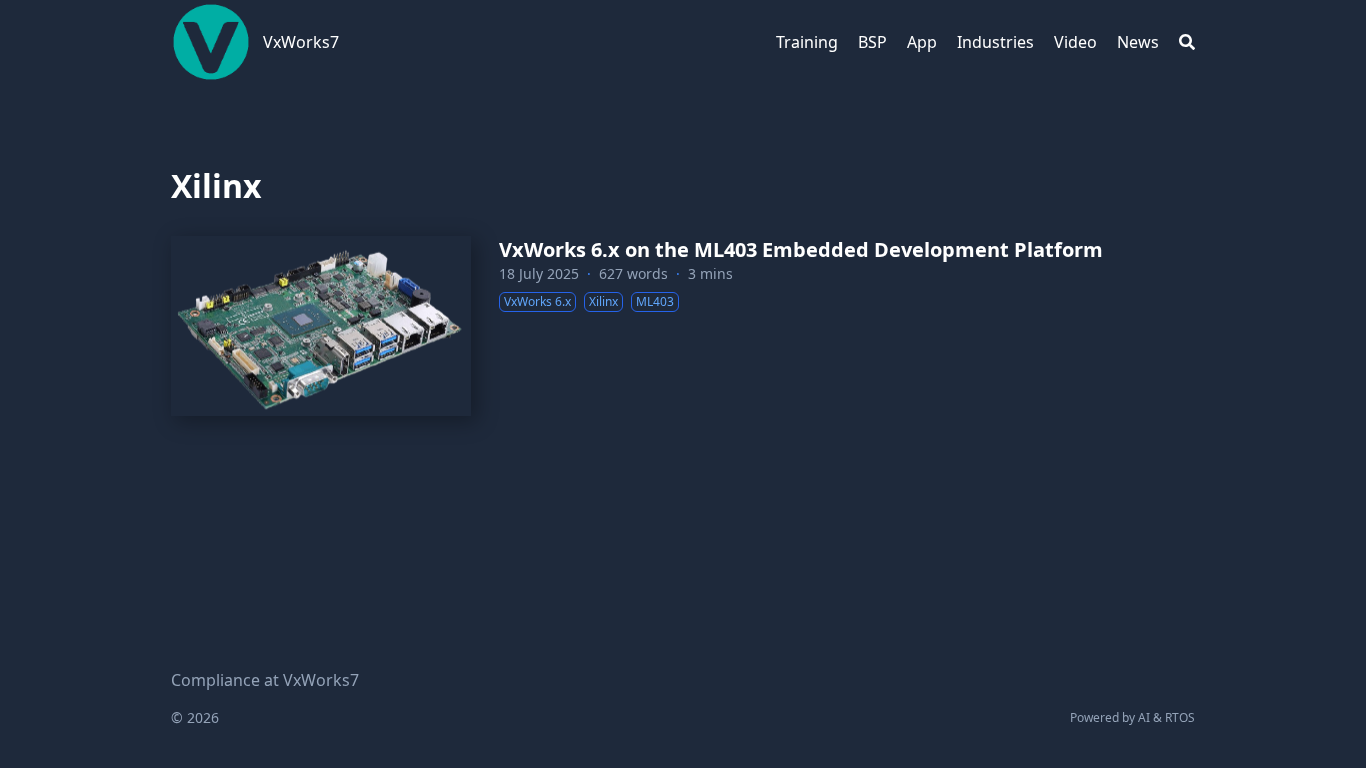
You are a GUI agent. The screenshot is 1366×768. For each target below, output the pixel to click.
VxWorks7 (301, 42)
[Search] (1187, 42)
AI (1144, 717)
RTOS (1180, 717)
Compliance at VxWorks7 (265, 680)
